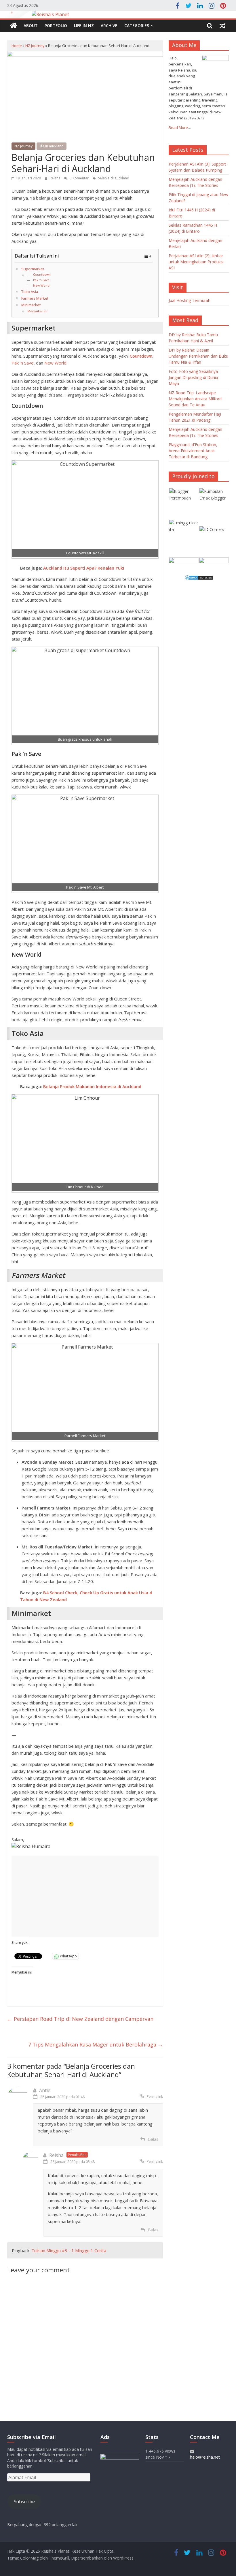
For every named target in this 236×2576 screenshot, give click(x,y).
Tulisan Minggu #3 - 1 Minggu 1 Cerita (69, 2250)
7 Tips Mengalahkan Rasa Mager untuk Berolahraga (96, 2044)
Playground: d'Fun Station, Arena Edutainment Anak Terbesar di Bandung (193, 451)
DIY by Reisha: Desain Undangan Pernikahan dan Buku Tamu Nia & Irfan (198, 356)
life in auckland (52, 146)
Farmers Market (35, 298)
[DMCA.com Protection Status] (199, 578)
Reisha (56, 178)
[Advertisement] (85, 1897)
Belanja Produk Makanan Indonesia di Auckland (92, 1086)
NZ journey (35, 46)
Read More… (180, 127)
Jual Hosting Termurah (190, 300)
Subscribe (24, 2502)
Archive (109, 26)
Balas (153, 2139)
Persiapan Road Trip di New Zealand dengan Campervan (80, 2019)
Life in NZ (84, 26)
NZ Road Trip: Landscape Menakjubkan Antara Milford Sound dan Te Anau (195, 399)
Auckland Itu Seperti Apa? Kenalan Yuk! (84, 568)
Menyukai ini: (38, 311)
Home (17, 46)
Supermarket (33, 269)
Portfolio (56, 26)
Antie (45, 2090)
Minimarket (31, 305)
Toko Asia (30, 292)
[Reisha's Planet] (118, 15)
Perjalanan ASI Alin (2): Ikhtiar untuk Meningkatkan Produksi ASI (196, 262)
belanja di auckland (113, 178)
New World (41, 286)
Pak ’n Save (41, 280)
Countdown (42, 275)
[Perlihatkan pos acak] (222, 26)
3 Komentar (79, 178)
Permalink (155, 2097)
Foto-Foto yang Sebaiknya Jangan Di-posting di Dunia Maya (193, 377)
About (31, 26)
